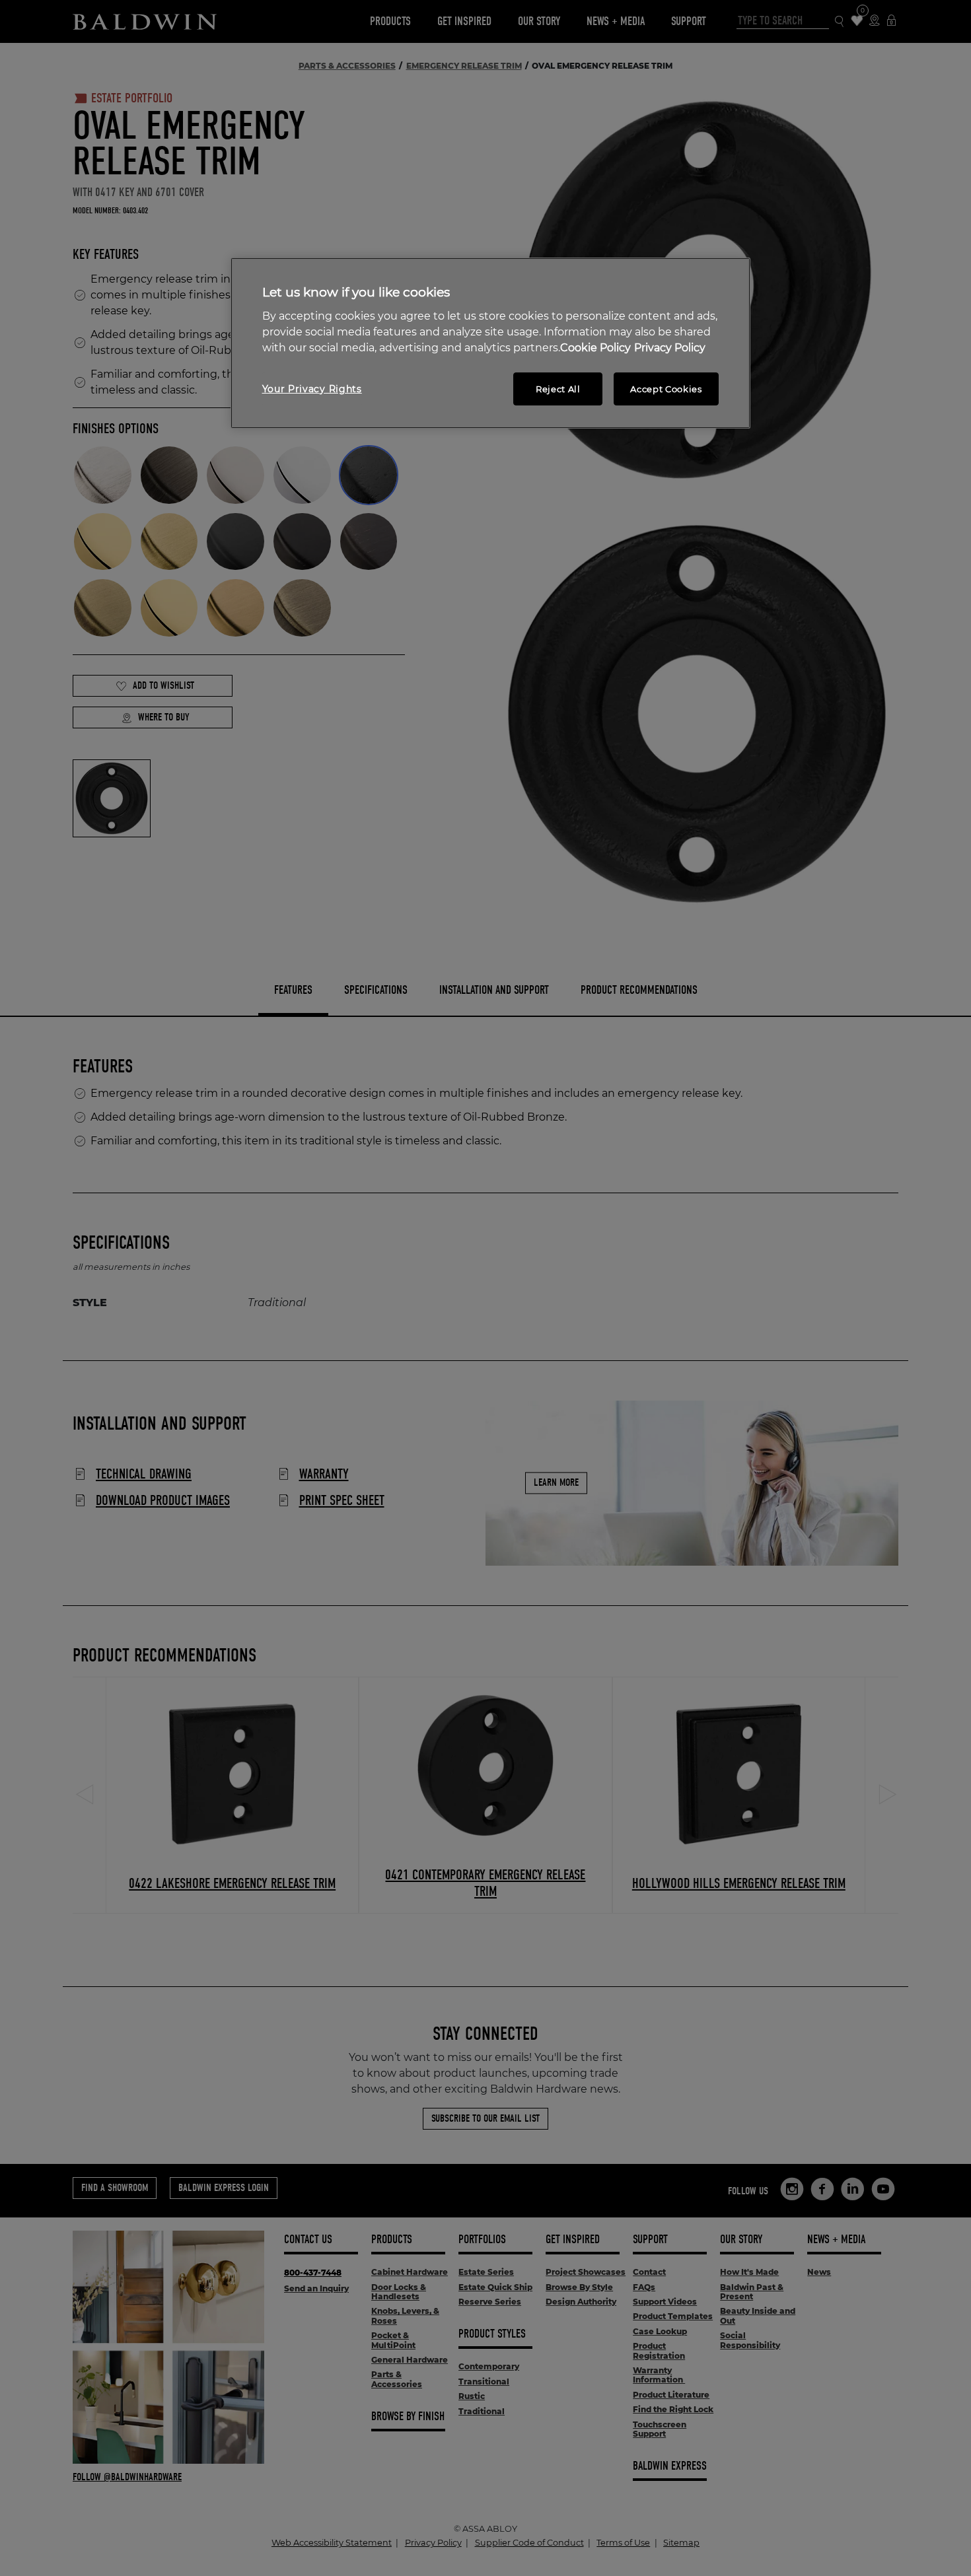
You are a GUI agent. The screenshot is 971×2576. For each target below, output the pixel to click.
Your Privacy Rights (312, 389)
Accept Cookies (666, 389)
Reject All (558, 389)
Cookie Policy (595, 348)
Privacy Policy (670, 348)
